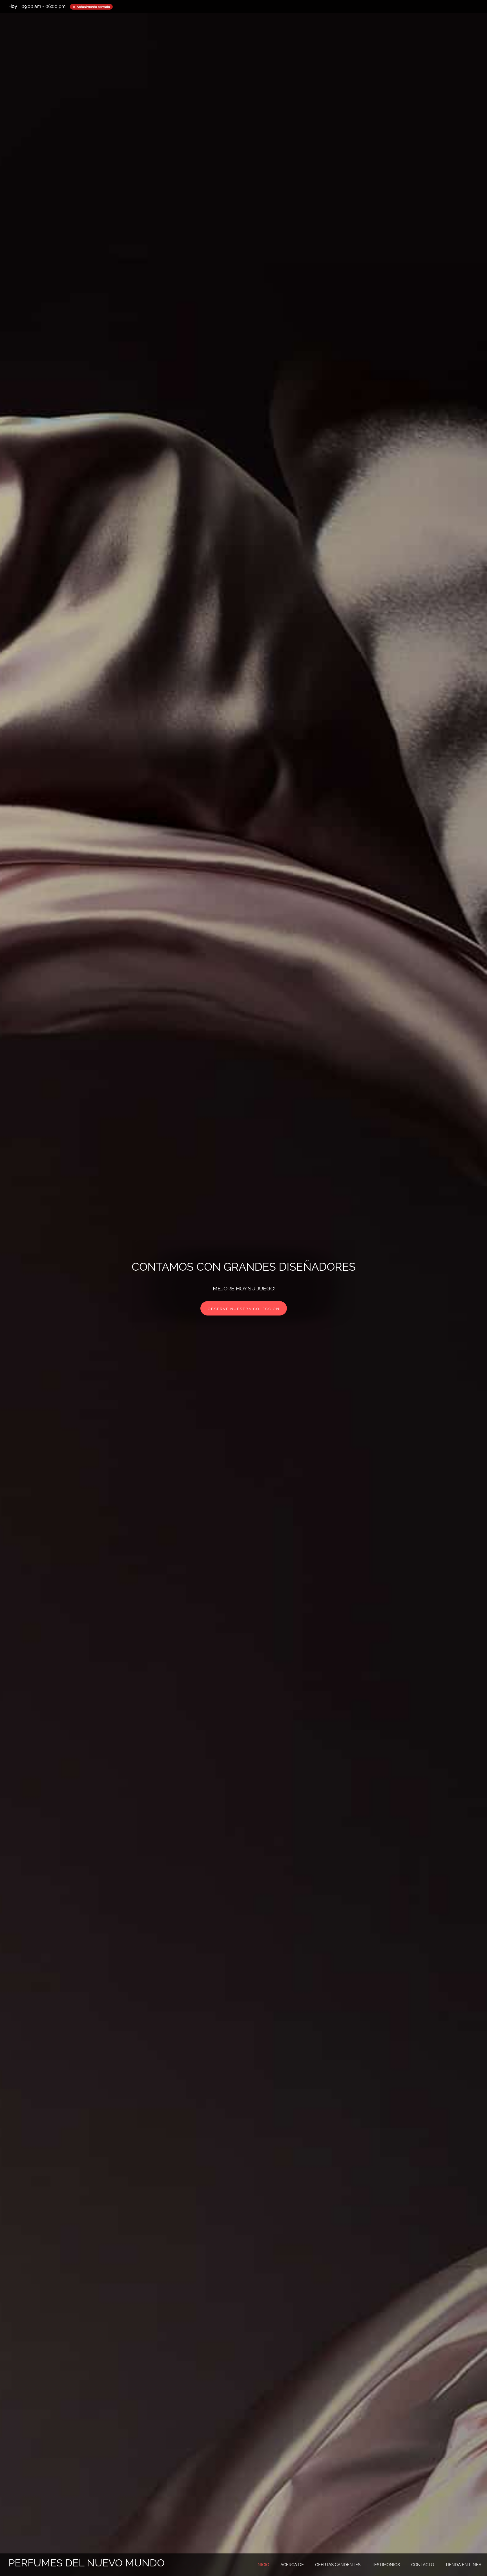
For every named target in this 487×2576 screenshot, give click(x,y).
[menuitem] (263, 2565)
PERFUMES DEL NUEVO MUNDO (87, 2563)
